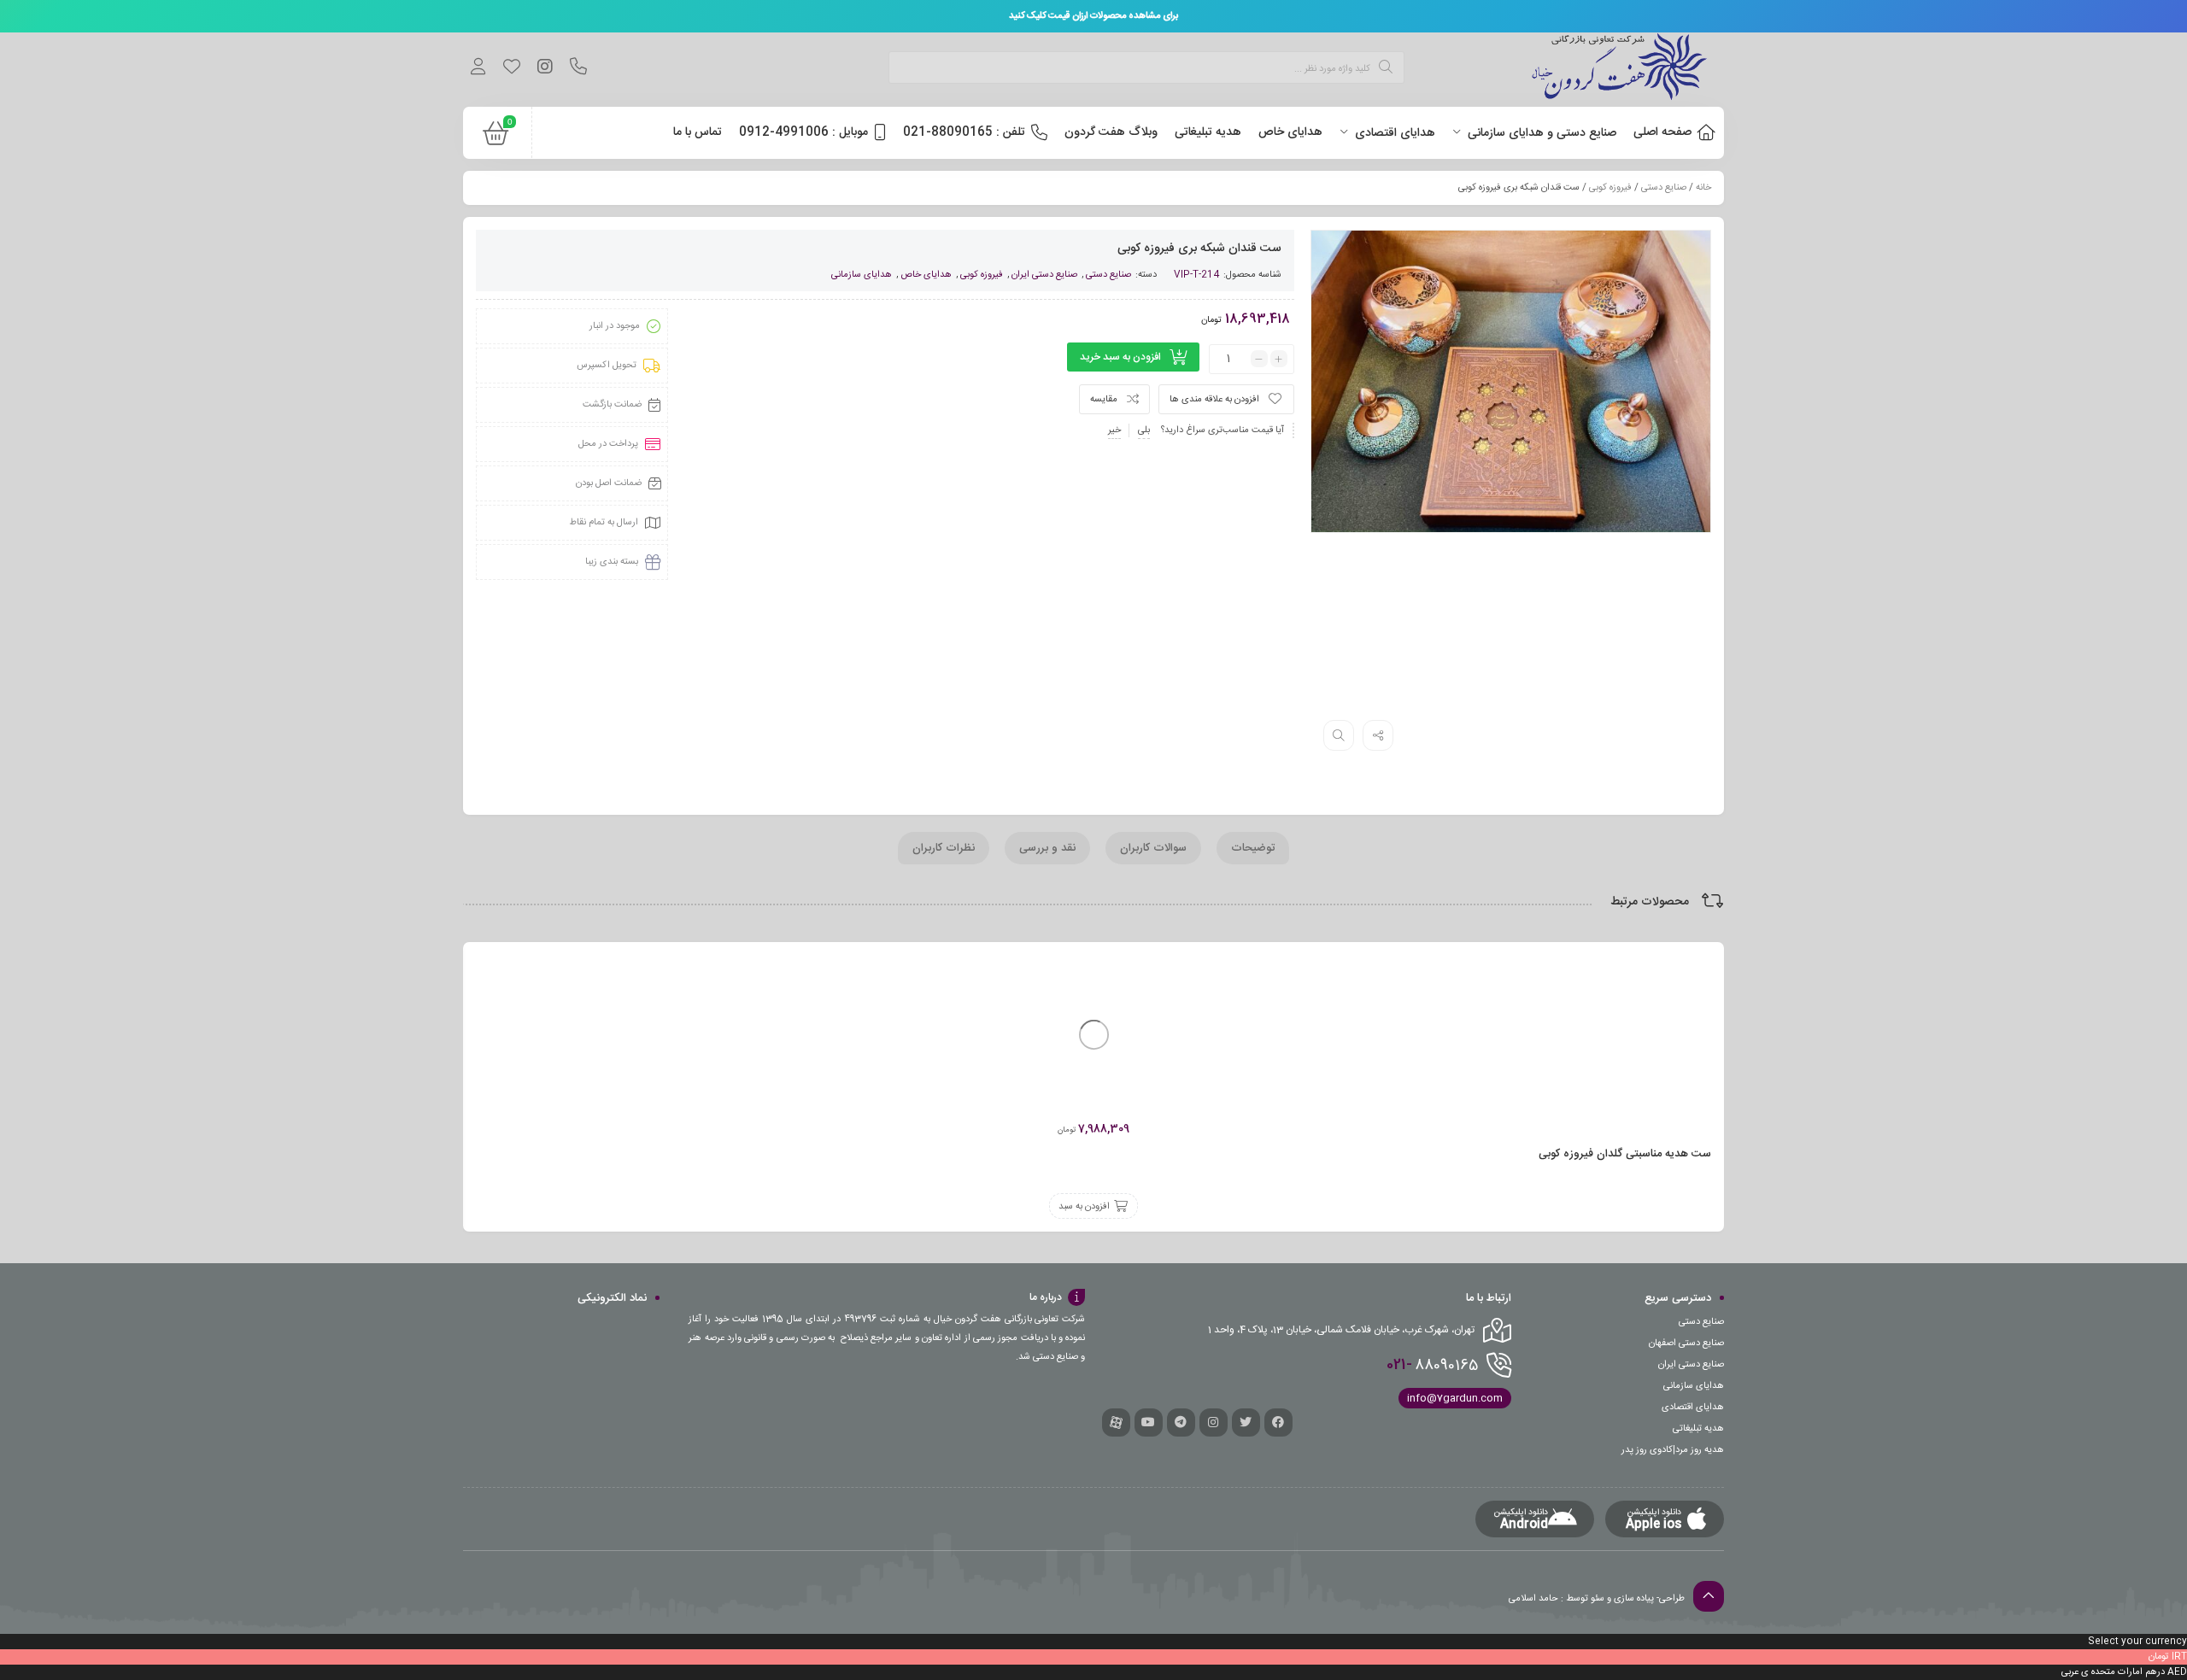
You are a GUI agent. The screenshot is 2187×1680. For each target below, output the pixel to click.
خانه (1703, 188)
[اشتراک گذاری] (1378, 735)
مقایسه (1104, 400)
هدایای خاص (926, 275)
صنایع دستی (1664, 188)
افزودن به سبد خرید (1120, 357)
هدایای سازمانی (862, 275)
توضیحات (1253, 848)
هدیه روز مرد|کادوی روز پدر (1673, 1450)
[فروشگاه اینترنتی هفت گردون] (1620, 70)
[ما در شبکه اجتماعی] (545, 69)
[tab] (1253, 848)
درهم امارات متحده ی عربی (2113, 1672)
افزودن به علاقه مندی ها (1214, 400)
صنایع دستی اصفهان (1686, 1343)
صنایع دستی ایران (1044, 275)
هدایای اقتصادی (1693, 1408)
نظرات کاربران (944, 848)
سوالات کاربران (1153, 848)
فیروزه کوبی (1610, 188)
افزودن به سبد (1084, 1206)
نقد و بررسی (1047, 848)
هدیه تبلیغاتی (1698, 1429)
